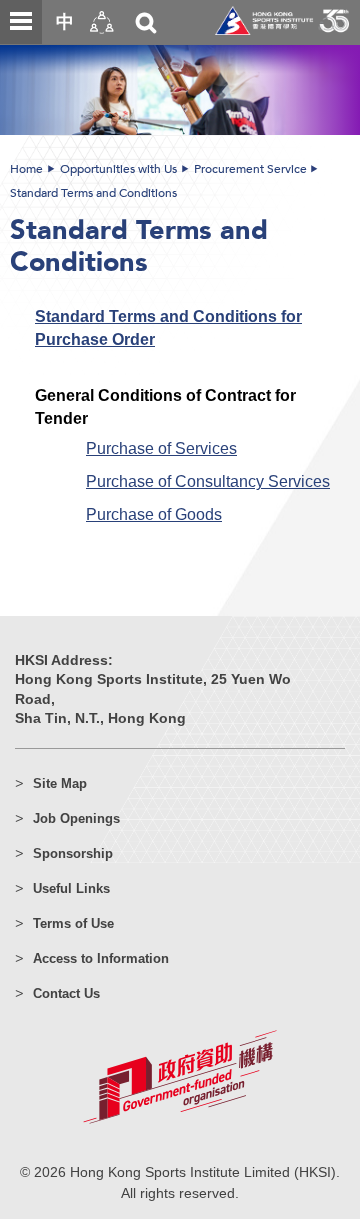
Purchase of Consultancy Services (208, 481)
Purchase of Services (161, 448)
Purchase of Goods (154, 514)
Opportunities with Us (118, 169)
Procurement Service (250, 169)
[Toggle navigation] (21, 22)
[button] (102, 22)
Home (26, 169)
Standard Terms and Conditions (93, 193)
